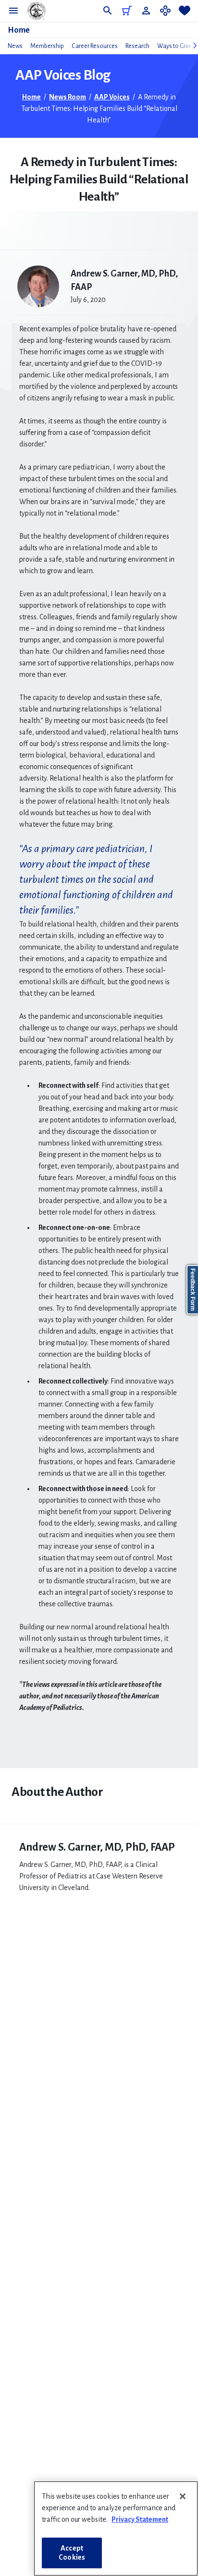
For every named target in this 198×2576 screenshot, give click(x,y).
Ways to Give (174, 46)
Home (19, 30)
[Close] (183, 2496)
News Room (68, 97)
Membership (47, 46)
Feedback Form (193, 1290)
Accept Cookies (72, 2553)
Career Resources (95, 46)
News (15, 46)
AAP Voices (112, 97)
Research (137, 46)
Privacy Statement (140, 2519)
